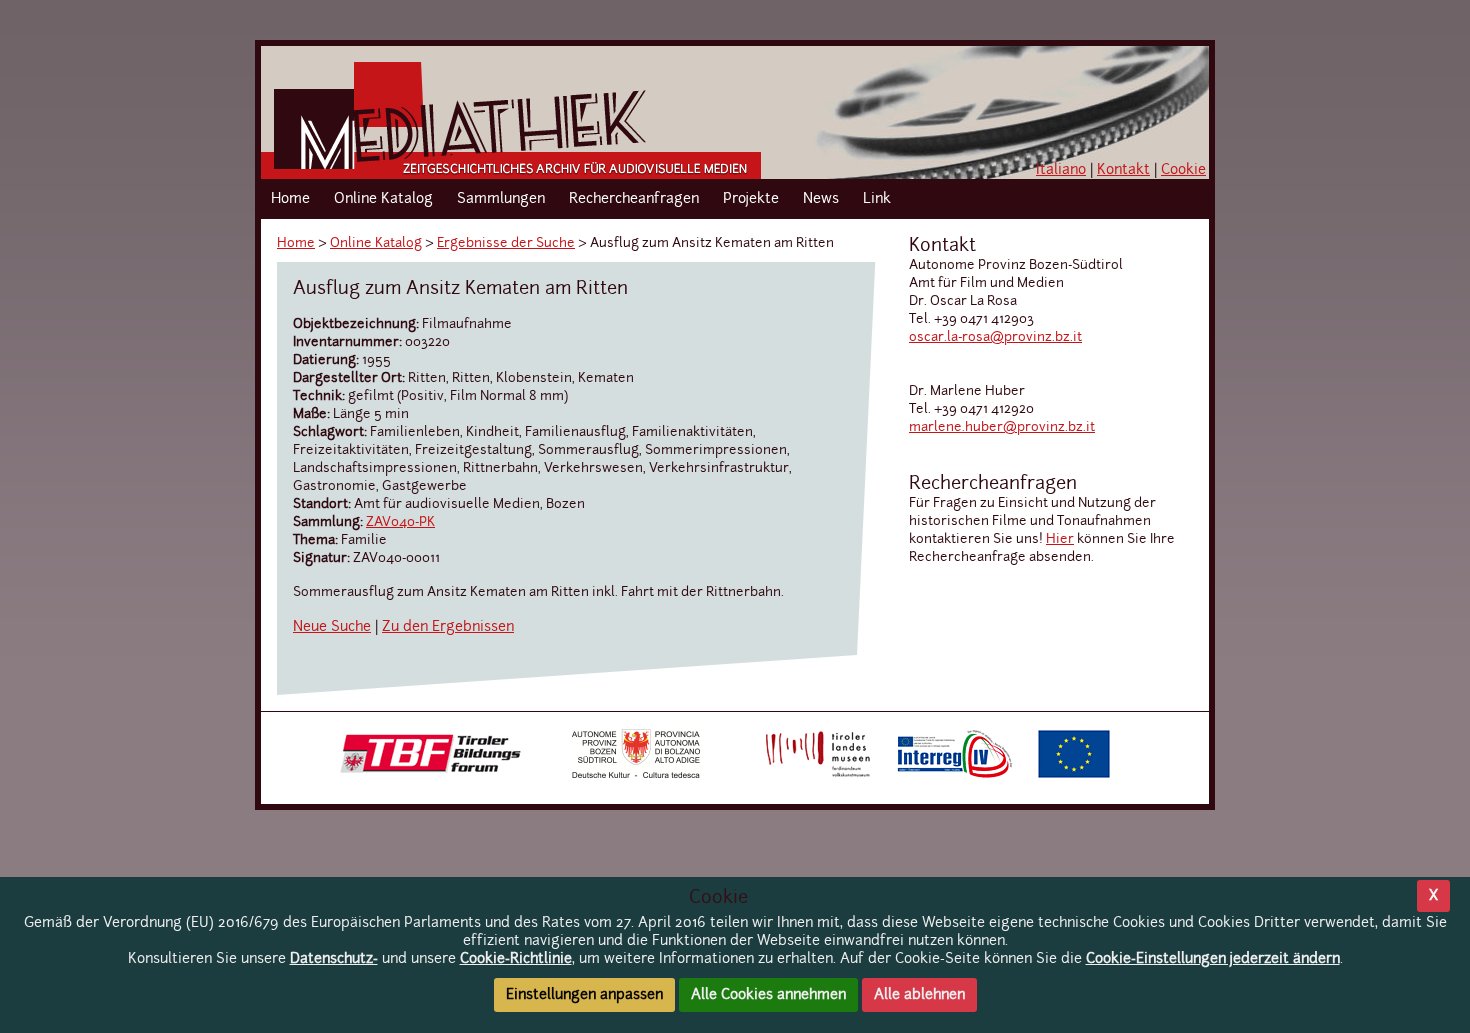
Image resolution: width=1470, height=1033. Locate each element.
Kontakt (1123, 170)
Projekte (751, 199)
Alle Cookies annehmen (768, 995)
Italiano (1061, 170)
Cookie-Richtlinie (516, 959)
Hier (1060, 539)
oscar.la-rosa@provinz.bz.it (995, 337)
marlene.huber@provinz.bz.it (1002, 427)
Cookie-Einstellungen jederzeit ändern (1213, 959)
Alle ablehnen (919, 995)
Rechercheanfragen (634, 199)
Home (290, 199)
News (821, 199)
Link (877, 199)
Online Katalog (383, 199)
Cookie (1183, 170)
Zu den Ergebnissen (448, 627)
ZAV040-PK (400, 522)
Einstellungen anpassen (584, 995)
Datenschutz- (334, 959)
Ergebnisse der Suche (506, 243)
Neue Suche (332, 627)
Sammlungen (501, 199)
